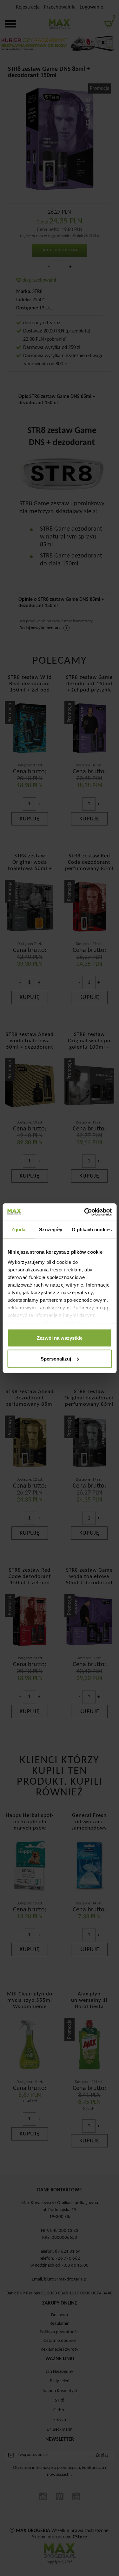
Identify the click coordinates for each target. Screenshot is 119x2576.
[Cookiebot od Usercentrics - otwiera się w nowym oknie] (85, 1212)
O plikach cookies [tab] (92, 1230)
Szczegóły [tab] (51, 1230)
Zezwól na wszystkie (60, 1338)
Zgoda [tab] (19, 1230)
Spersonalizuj (56, 1358)
